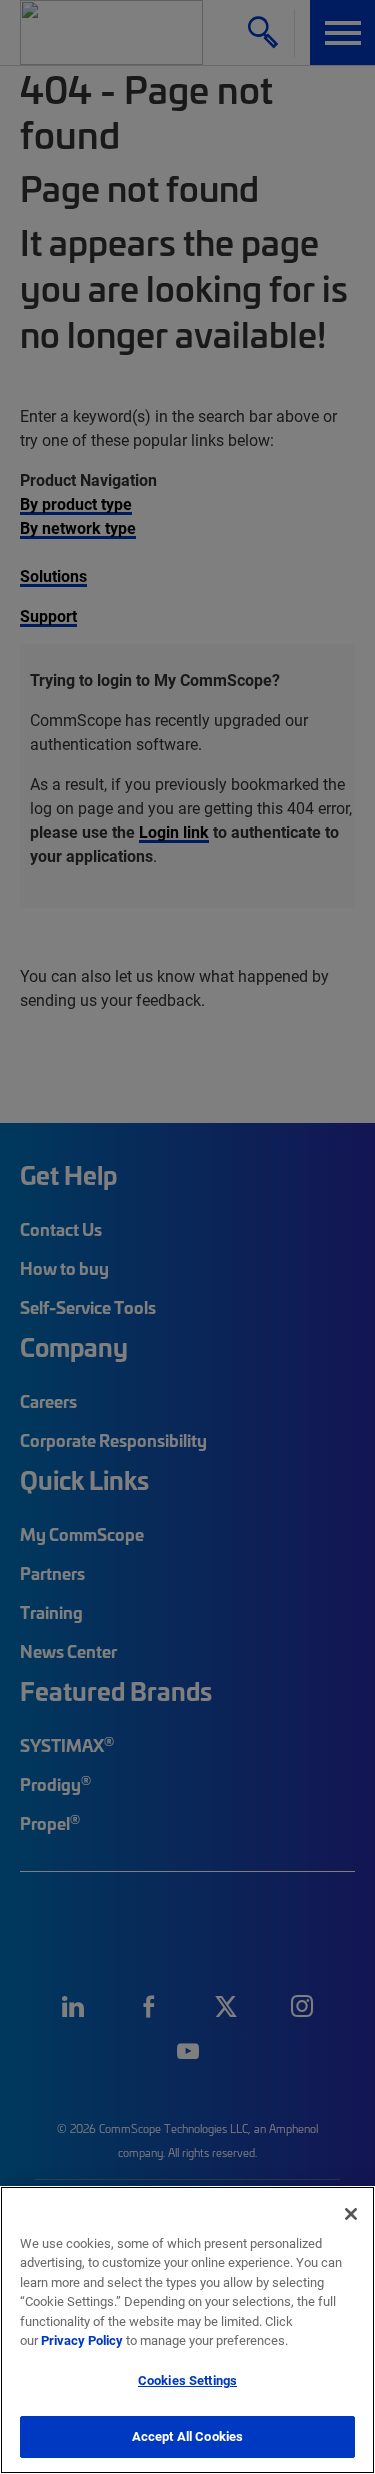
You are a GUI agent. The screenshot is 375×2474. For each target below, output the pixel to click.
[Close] (351, 2214)
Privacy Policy (82, 2340)
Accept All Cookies (187, 2436)
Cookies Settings (187, 2380)
